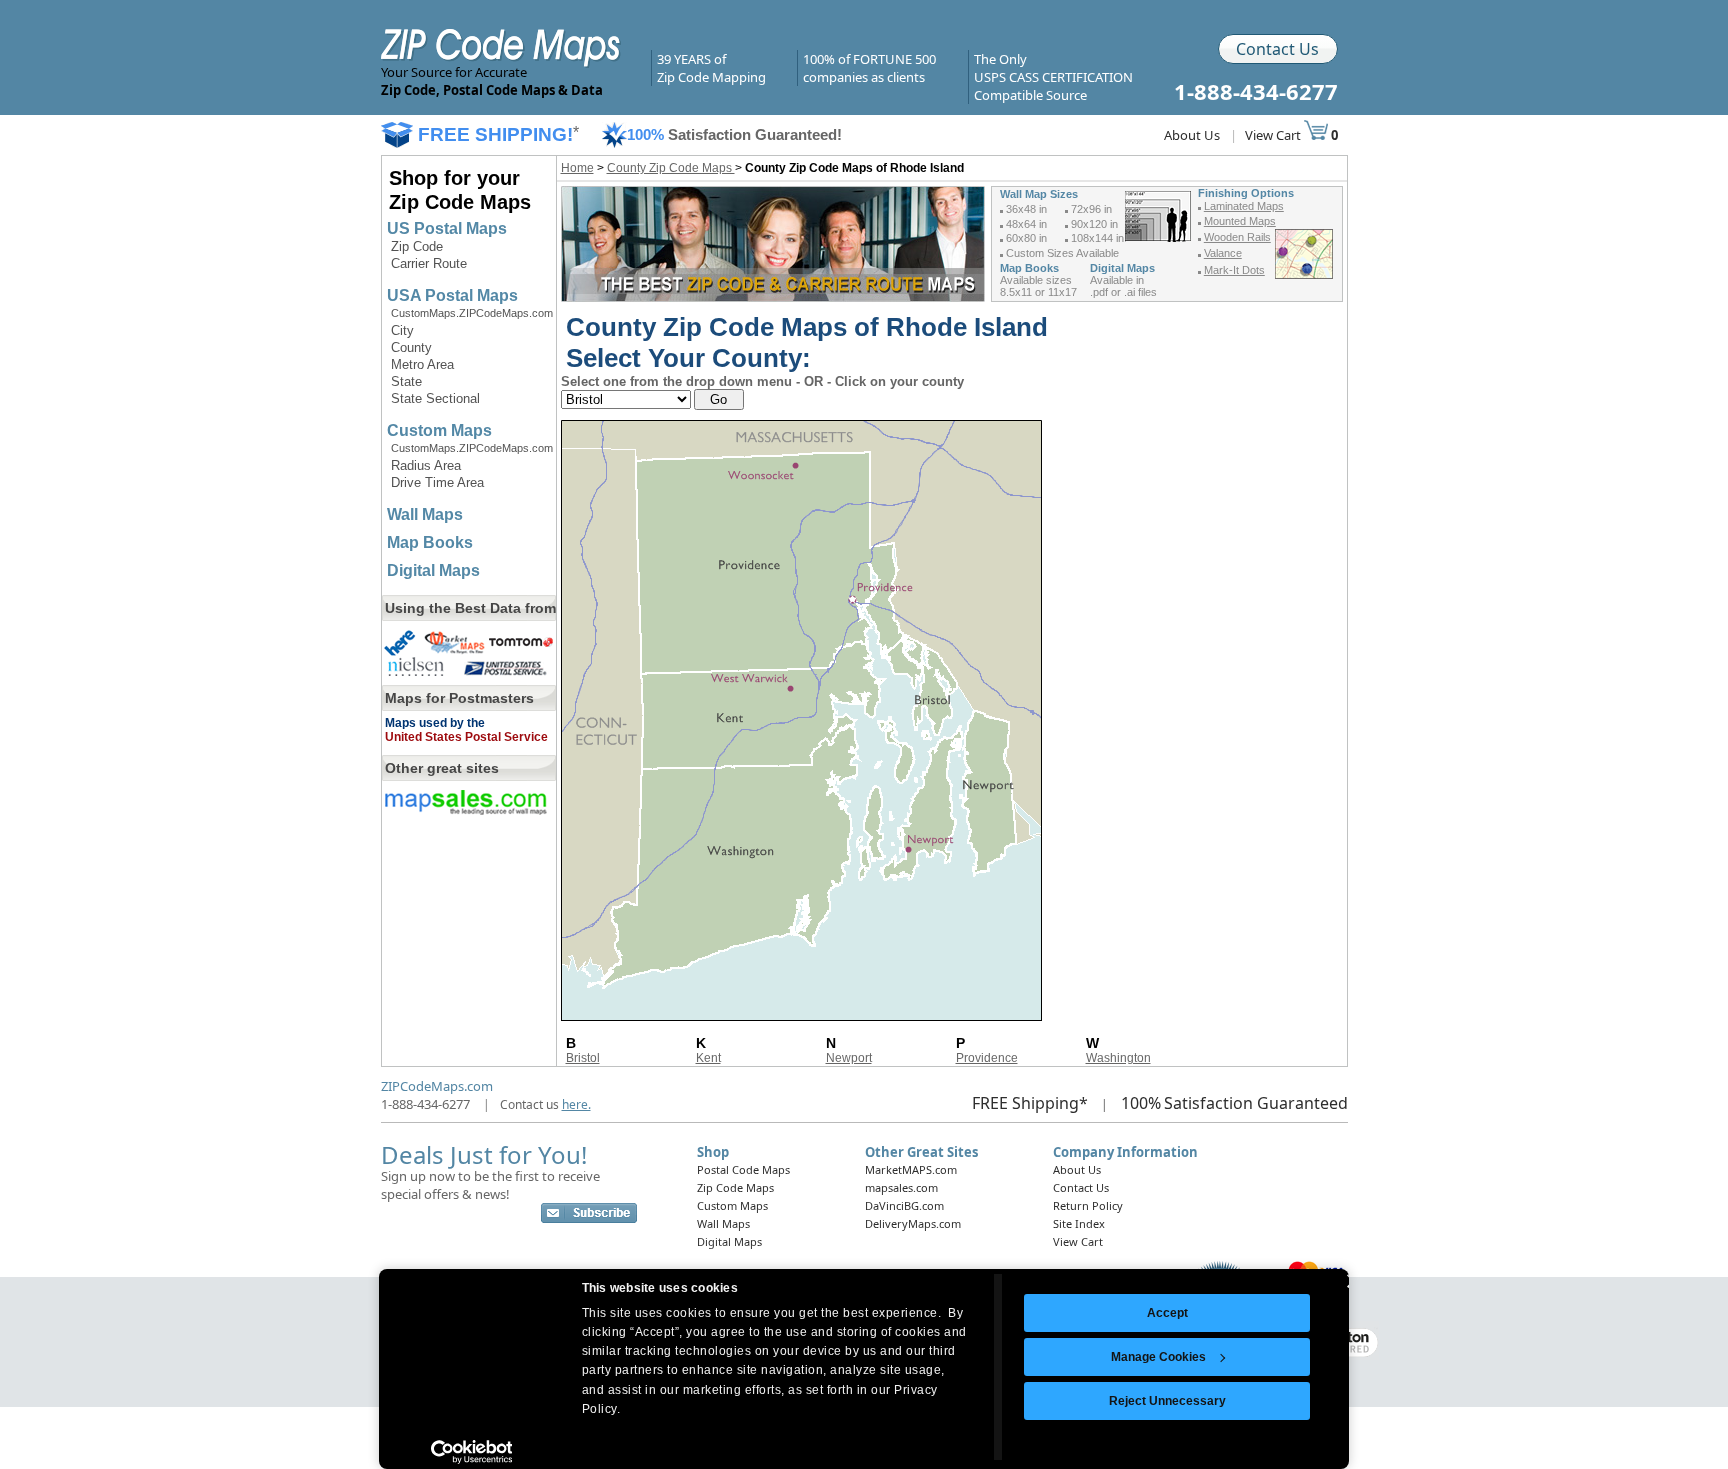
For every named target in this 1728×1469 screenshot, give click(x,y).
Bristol (583, 1058)
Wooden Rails (1237, 237)
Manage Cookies (1158, 1357)
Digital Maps (433, 570)
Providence (987, 1058)
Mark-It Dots (1234, 270)
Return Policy (1088, 1205)
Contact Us (1277, 49)
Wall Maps (425, 514)
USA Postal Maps (452, 295)
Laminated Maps (1244, 206)
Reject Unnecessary (1167, 1401)
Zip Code (417, 246)
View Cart (1274, 135)
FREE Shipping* (1030, 1103)
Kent (708, 1058)
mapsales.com (901, 1187)
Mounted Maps (1240, 221)
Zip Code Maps (735, 1187)
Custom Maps (439, 430)
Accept (1167, 1313)
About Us (1192, 135)
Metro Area (422, 364)
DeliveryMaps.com (913, 1223)
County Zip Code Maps (671, 168)
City (402, 330)
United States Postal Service (466, 737)
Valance (1223, 253)
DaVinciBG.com (904, 1205)
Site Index (1079, 1223)
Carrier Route (429, 263)
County (411, 347)
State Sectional (435, 398)
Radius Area (426, 465)
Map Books (430, 542)
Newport (849, 1058)
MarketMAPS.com (911, 1169)
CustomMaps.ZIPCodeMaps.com (472, 313)
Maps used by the (435, 723)
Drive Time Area (437, 482)
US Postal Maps (447, 228)
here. (576, 1104)
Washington (1118, 1058)
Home (577, 168)
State (406, 381)
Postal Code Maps (743, 1169)
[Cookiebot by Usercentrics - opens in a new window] (471, 1452)
